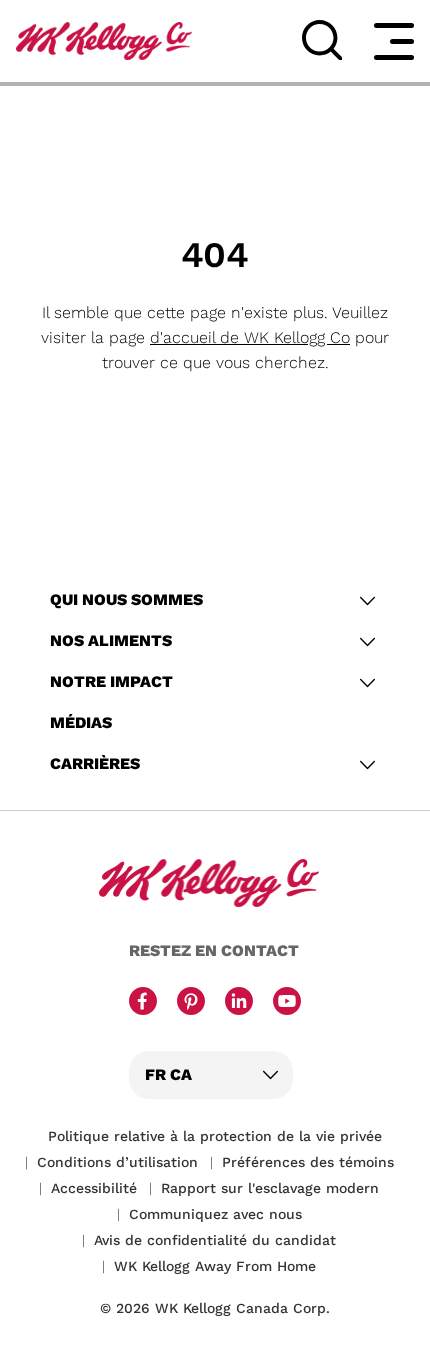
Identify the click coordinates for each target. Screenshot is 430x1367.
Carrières (95, 763)
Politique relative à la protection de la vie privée (215, 1136)
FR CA (168, 1074)
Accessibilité (94, 1188)
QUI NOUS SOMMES (126, 599)
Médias (81, 722)
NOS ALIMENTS (111, 640)
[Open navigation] (394, 41)
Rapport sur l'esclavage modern (270, 1188)
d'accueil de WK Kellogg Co (250, 337)
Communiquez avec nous (215, 1214)
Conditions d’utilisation (117, 1162)
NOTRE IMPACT (111, 681)
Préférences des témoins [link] (308, 1162)
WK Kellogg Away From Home (215, 1266)
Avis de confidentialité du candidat (215, 1240)
